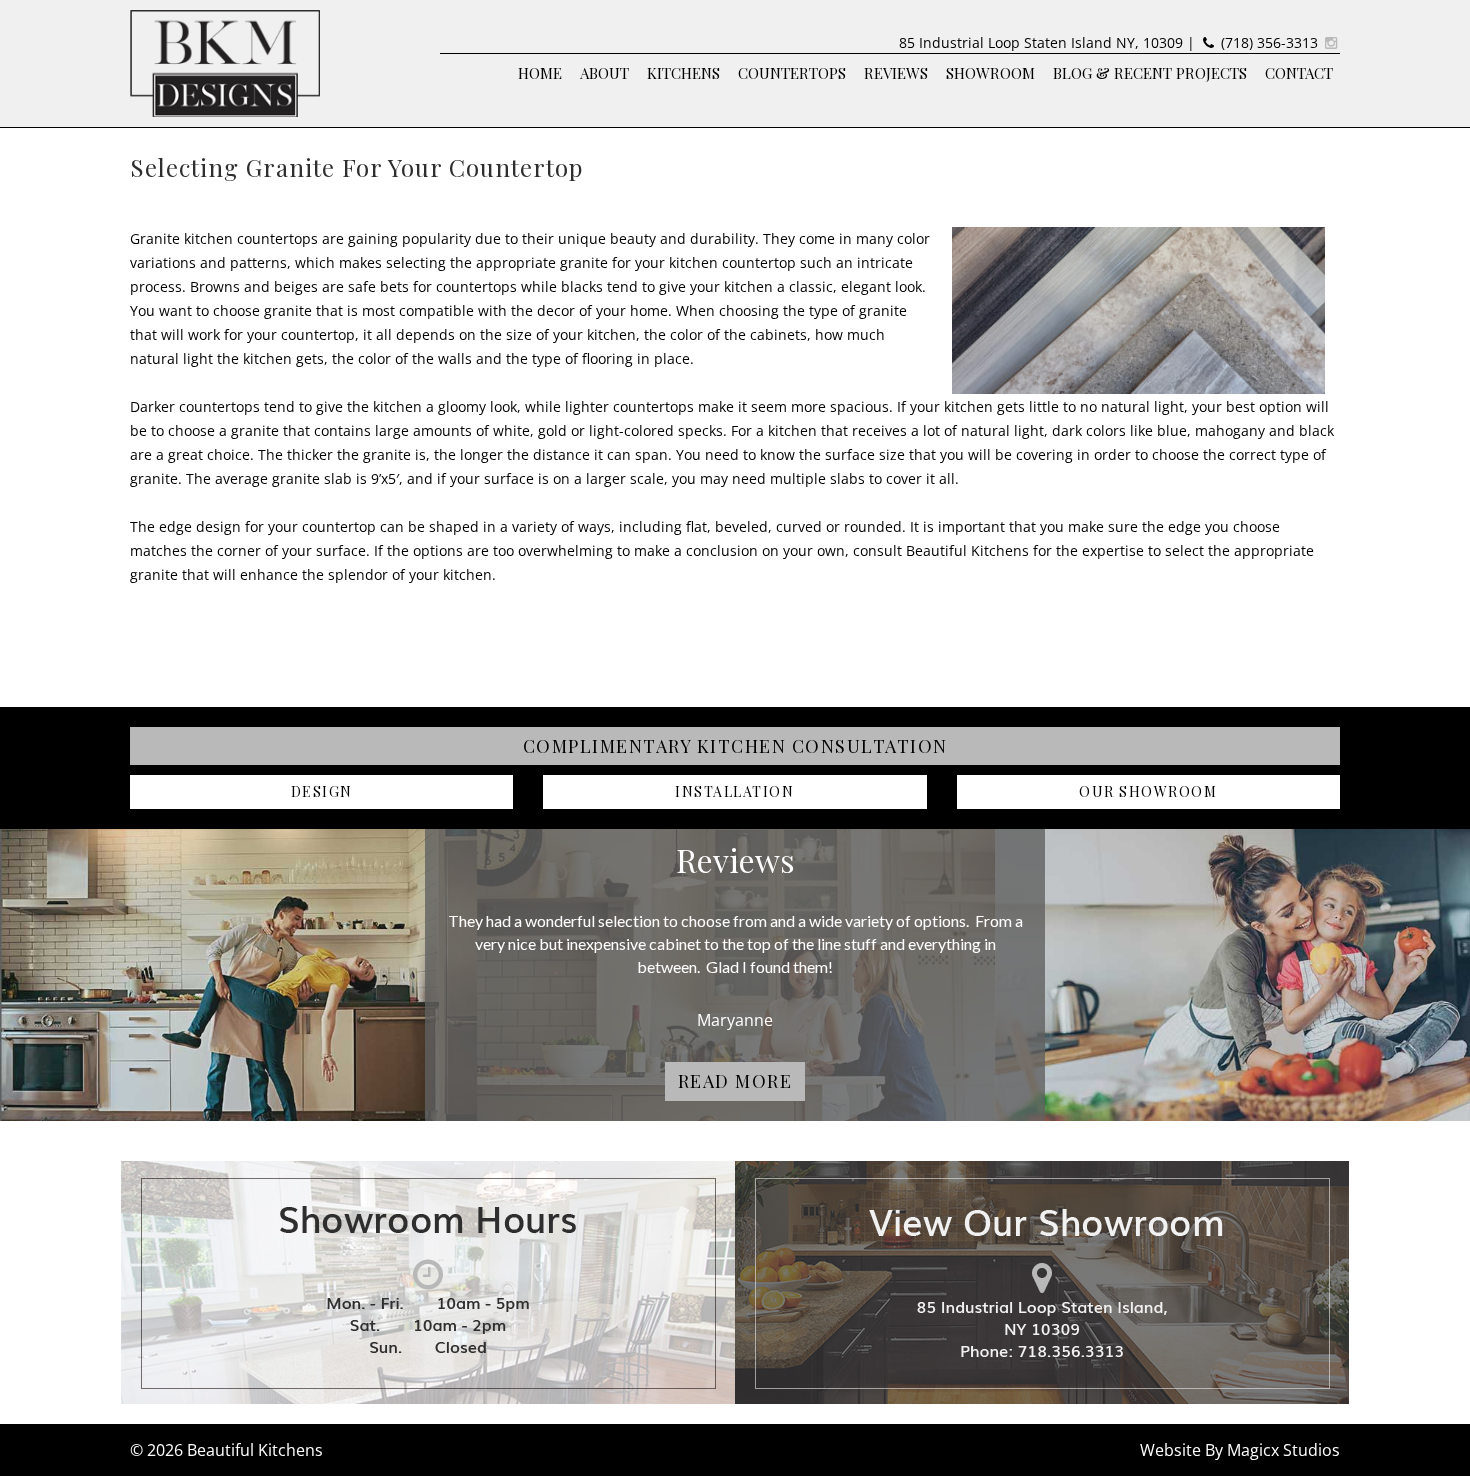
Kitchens (683, 73)
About (604, 73)
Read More (735, 1081)
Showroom (990, 73)
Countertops (792, 73)
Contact (1299, 73)
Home (540, 73)
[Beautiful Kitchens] (225, 61)
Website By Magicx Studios (1240, 1450)
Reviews (896, 73)
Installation (734, 791)
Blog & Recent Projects (1150, 73)
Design (322, 791)
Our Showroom (1148, 791)
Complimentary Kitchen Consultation (735, 746)
